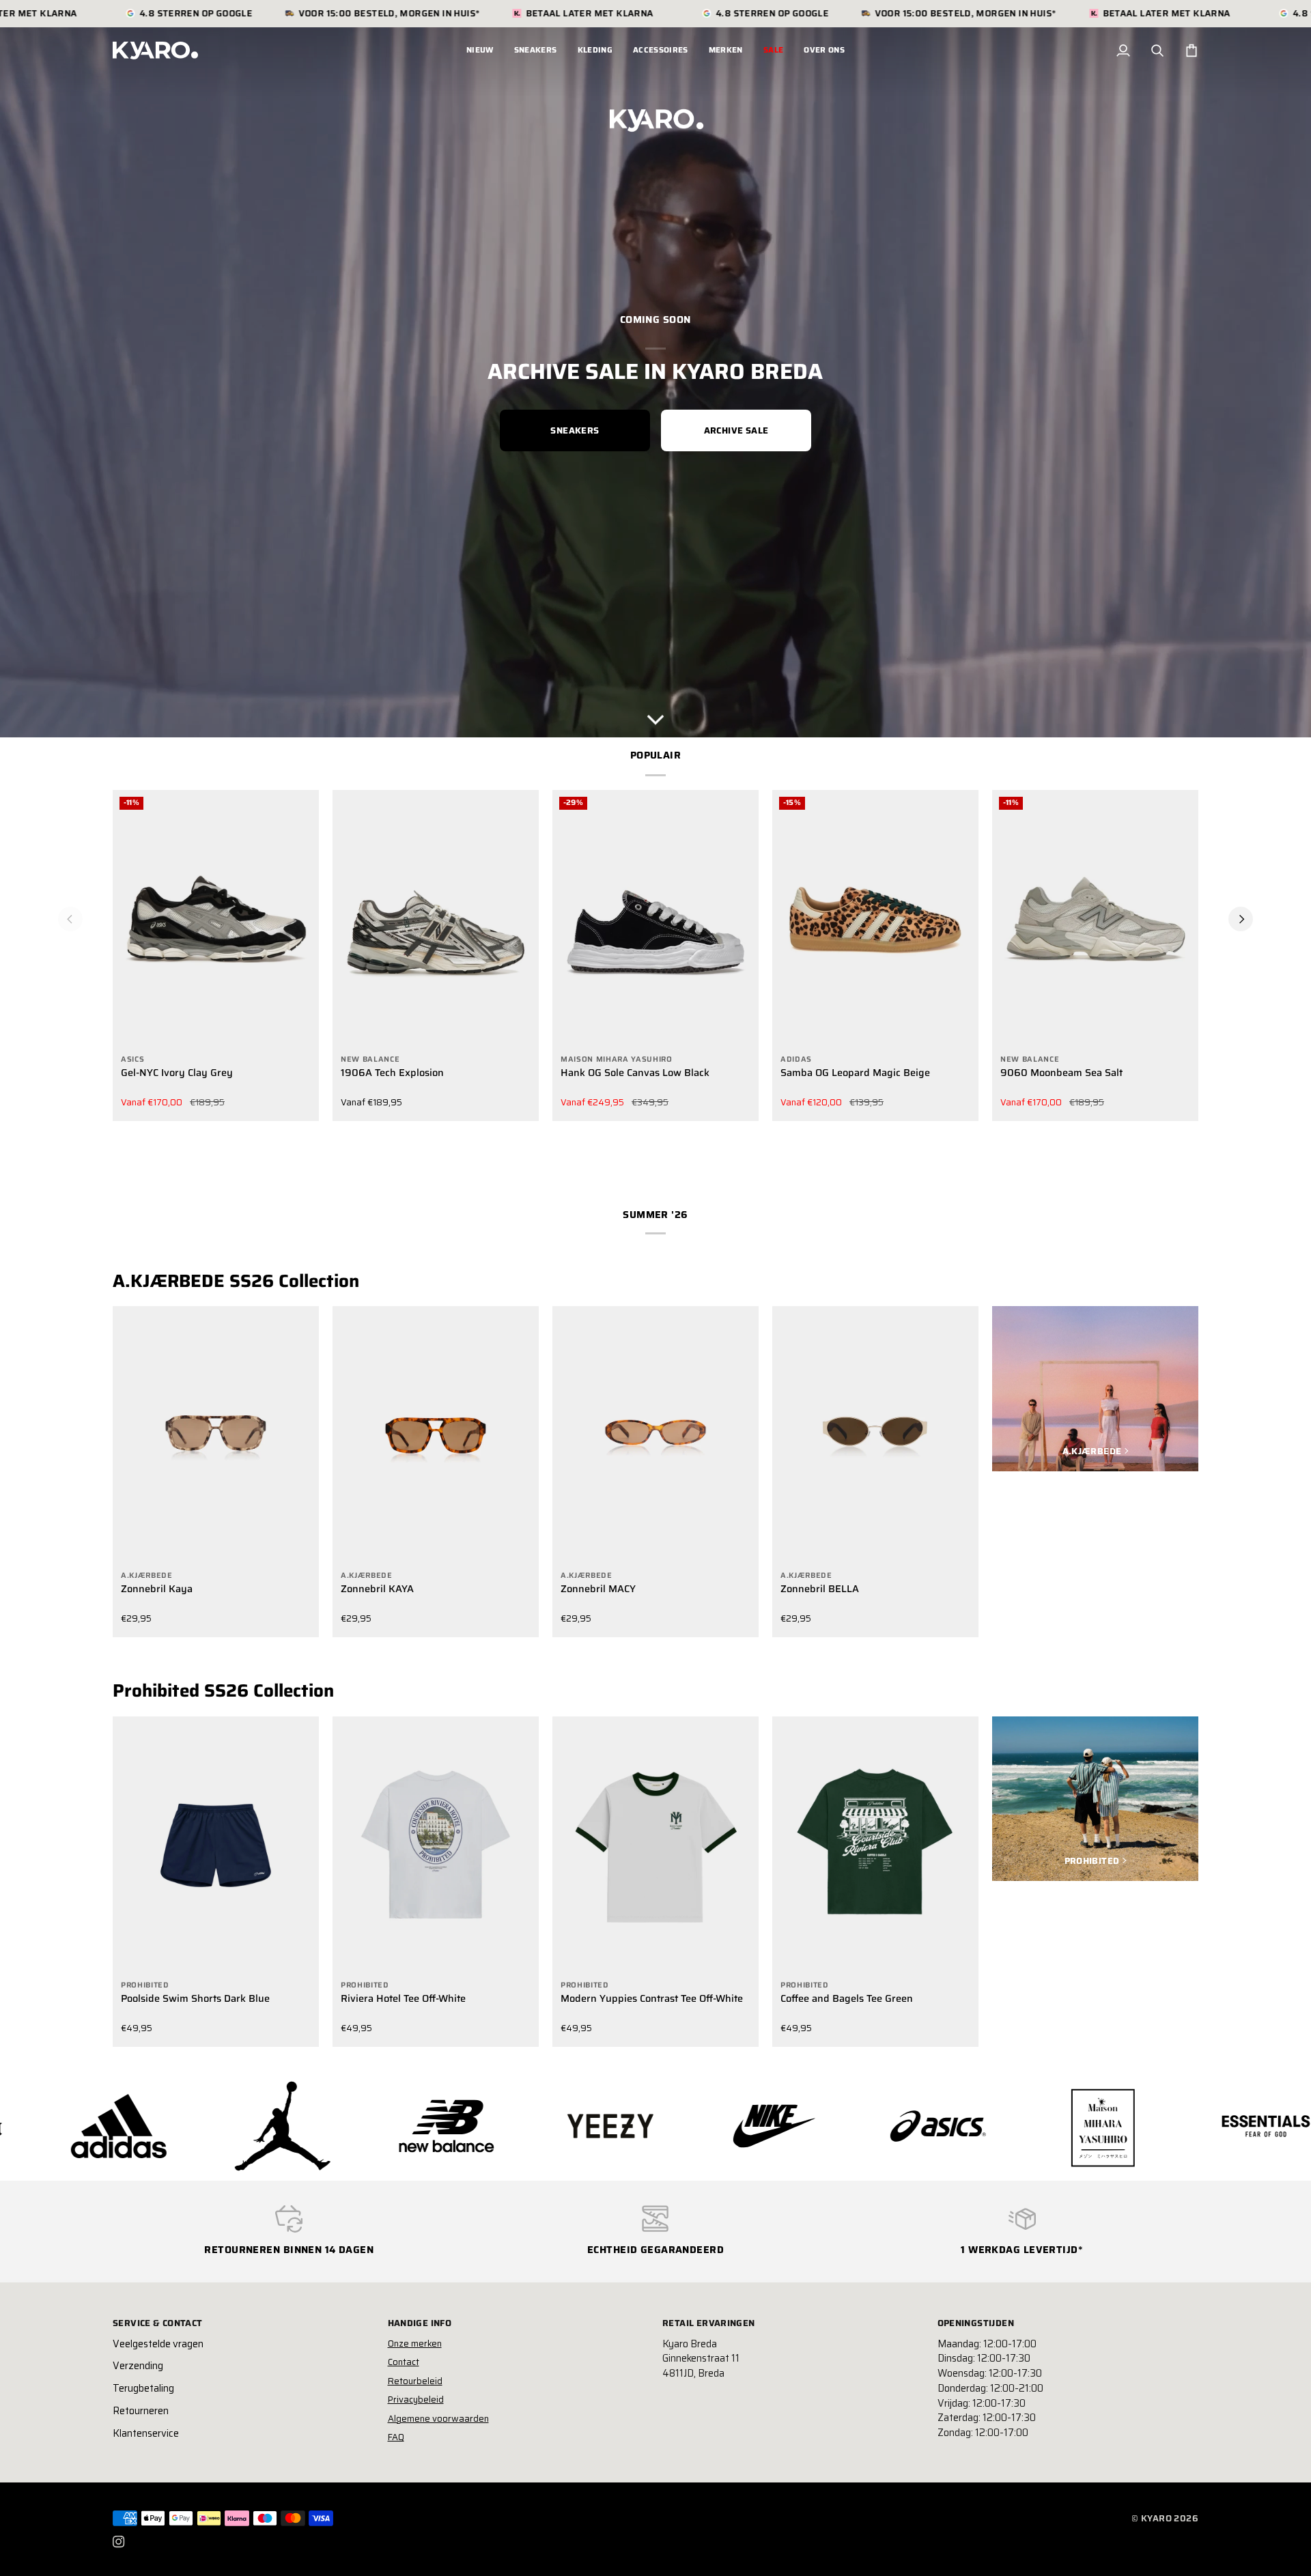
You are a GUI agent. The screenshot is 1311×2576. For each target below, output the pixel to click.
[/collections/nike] (549, 2126)
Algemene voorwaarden (438, 2419)
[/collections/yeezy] (385, 2126)
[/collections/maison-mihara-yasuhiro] (877, 2126)
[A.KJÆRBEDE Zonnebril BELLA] (875, 1435)
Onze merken (415, 2344)
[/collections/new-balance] (221, 2126)
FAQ (396, 2437)
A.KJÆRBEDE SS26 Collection (236, 1281)
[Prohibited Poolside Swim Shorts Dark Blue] (216, 1845)
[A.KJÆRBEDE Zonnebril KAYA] (436, 1435)
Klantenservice (146, 2433)
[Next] (1241, 919)
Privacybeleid (416, 2400)
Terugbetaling (143, 2388)
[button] (536, 51)
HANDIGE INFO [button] (420, 2323)
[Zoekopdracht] (1157, 51)
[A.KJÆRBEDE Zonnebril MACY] (655, 1435)
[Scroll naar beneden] (655, 716)
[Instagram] (119, 2542)
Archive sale (736, 430)
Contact (404, 2362)
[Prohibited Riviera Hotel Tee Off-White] (436, 1845)
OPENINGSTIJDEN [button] (976, 2323)
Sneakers (575, 430)
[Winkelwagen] (1192, 51)
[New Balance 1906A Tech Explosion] (436, 919)
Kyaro (1156, 2518)
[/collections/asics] (713, 2126)
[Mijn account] (1123, 51)
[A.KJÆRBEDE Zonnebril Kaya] (216, 1435)
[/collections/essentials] (1041, 2126)
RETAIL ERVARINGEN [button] (709, 2323)
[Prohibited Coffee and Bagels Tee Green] (875, 1845)
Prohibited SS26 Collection (223, 1690)
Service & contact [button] (158, 2323)
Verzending (138, 2366)
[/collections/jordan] (57, 2126)
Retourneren (141, 2411)
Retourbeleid (415, 2381)
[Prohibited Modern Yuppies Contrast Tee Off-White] (655, 1845)
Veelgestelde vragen (158, 2344)
